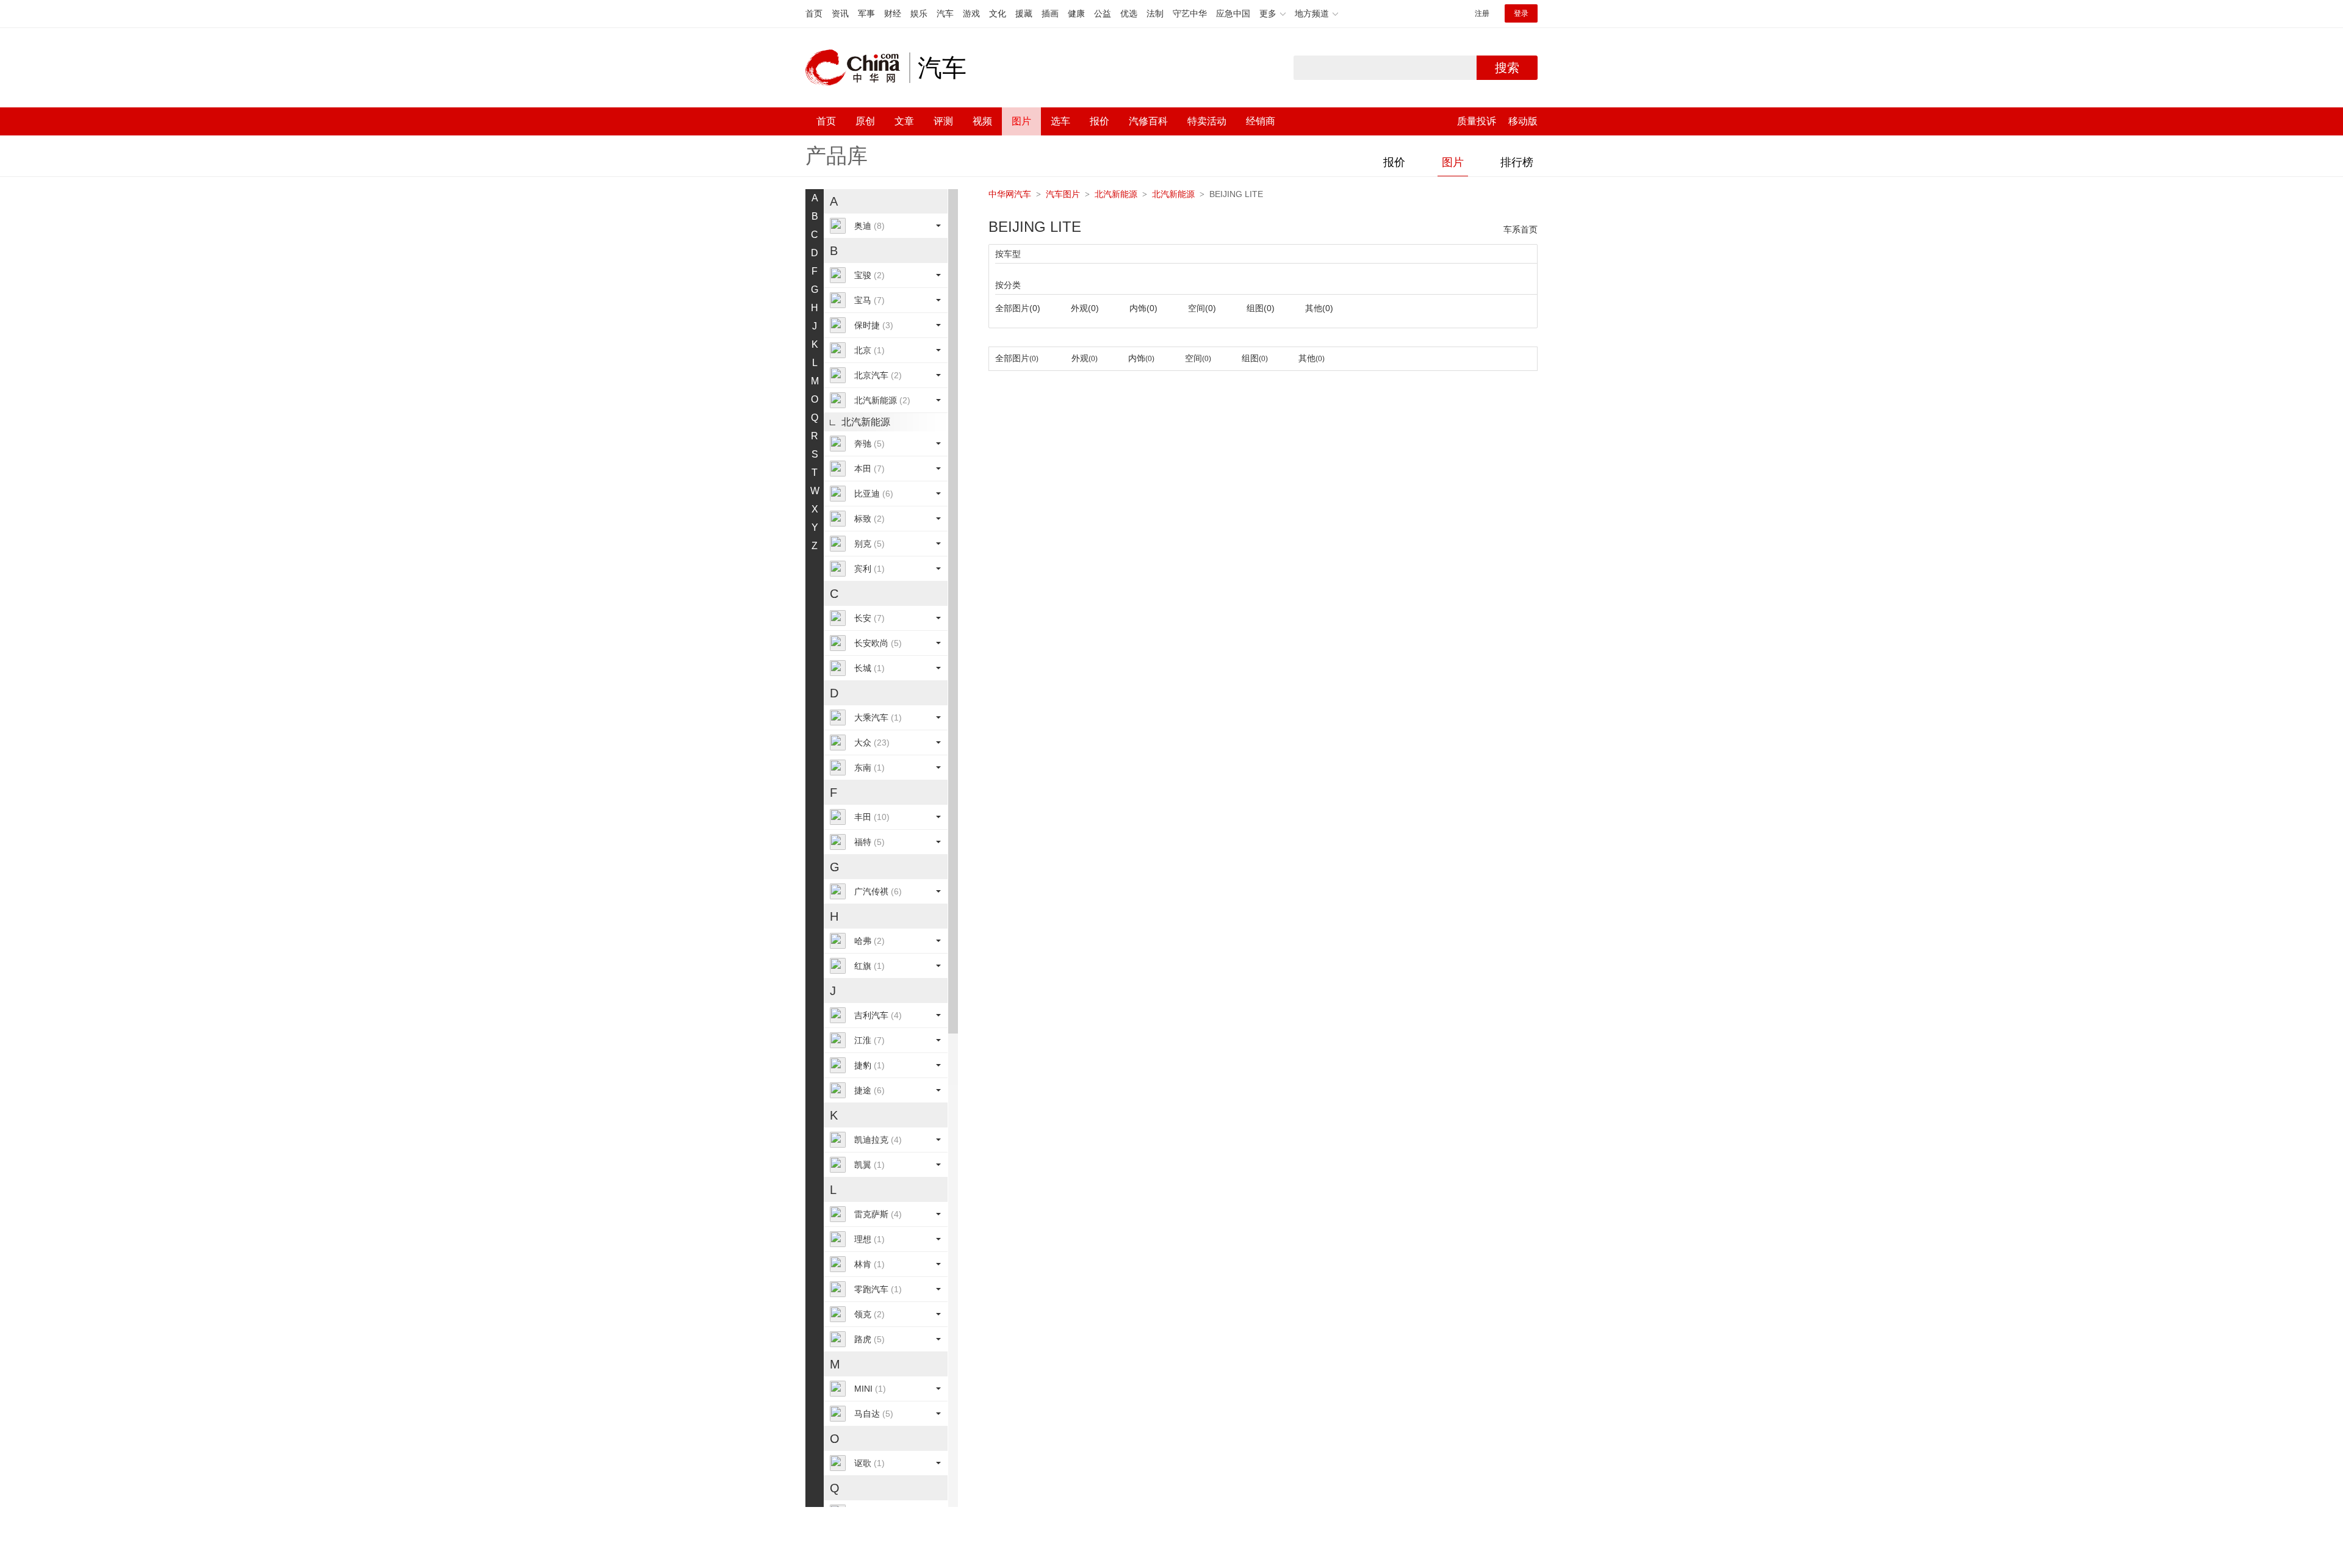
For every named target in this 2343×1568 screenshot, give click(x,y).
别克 (869, 544)
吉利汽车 (878, 1015)
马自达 (874, 1414)
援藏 (1024, 13)
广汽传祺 (878, 891)
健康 (1076, 13)
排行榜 (1517, 162)
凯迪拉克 (878, 1140)
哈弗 (869, 941)
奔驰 (869, 444)
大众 (872, 743)
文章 (904, 121)
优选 (1129, 13)
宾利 (869, 569)
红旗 (869, 966)
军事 (866, 13)
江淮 (869, 1040)
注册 (1482, 13)
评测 (943, 121)
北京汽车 (878, 375)
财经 (893, 13)
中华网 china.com (857, 68)
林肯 (869, 1264)
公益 (1103, 13)
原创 (865, 121)
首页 (814, 13)
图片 (1021, 121)
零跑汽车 (878, 1289)
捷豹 (869, 1065)
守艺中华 (1190, 13)
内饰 (1143, 308)
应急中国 (1233, 13)
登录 (1521, 13)
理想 (869, 1239)
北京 (869, 350)
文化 (998, 13)
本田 (869, 469)
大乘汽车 (878, 717)
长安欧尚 (878, 643)
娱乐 (919, 13)
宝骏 (869, 275)
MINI (870, 1389)
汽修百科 (1148, 121)
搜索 (1507, 68)
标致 (869, 519)
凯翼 (869, 1165)
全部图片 (1018, 308)
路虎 (869, 1339)
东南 (869, 768)
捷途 (869, 1090)
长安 (869, 618)
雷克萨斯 (878, 1214)
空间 (1202, 308)
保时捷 (874, 325)
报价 (1100, 121)
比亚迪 (874, 494)
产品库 (837, 156)
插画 (1050, 13)
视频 (982, 121)
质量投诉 (1477, 121)
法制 (1155, 13)
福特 (869, 842)
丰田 (872, 817)
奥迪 (869, 226)
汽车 (945, 13)
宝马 (869, 300)
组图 (1261, 308)
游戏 (971, 13)
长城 (869, 668)
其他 (1319, 308)
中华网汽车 (1010, 194)
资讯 (840, 13)
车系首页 (1521, 229)
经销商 (1261, 121)
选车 (1060, 121)
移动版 (1523, 121)
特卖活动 (1207, 121)
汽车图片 (1063, 194)
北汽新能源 (882, 400)
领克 (869, 1314)
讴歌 (869, 1463)
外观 (1085, 308)
